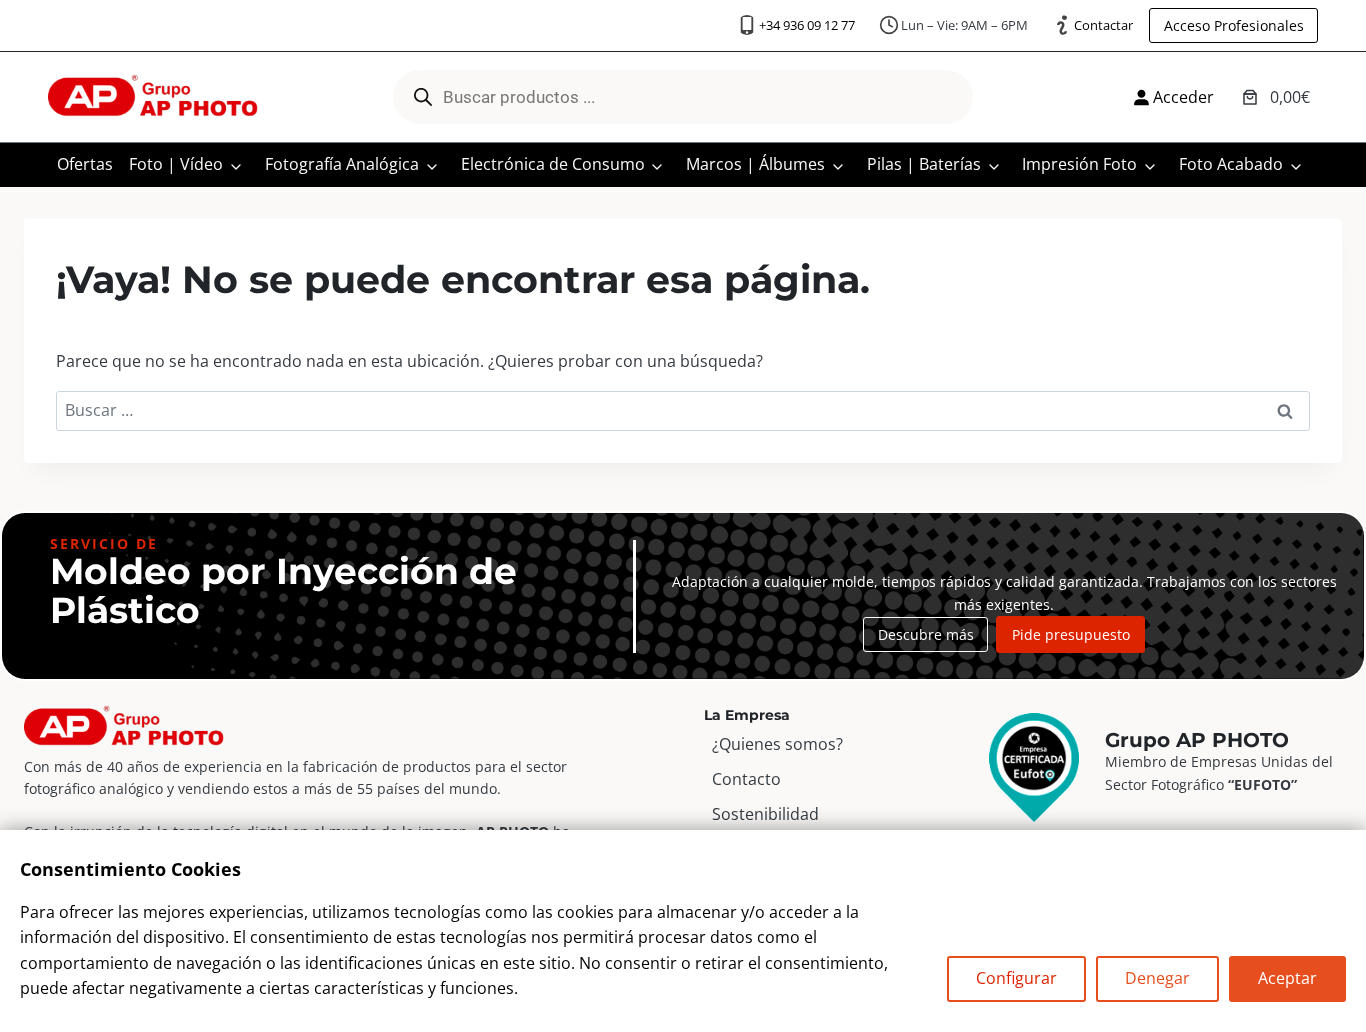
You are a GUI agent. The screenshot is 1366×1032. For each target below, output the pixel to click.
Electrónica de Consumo (553, 164)
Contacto (746, 779)
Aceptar (1287, 978)
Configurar (1016, 978)
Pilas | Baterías (924, 164)
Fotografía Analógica (342, 164)
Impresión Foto (1079, 164)
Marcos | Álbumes (755, 164)
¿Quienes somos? (777, 744)
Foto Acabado (1231, 164)
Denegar (1157, 978)
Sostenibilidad (765, 814)
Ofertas (85, 164)
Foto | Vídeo (176, 164)
